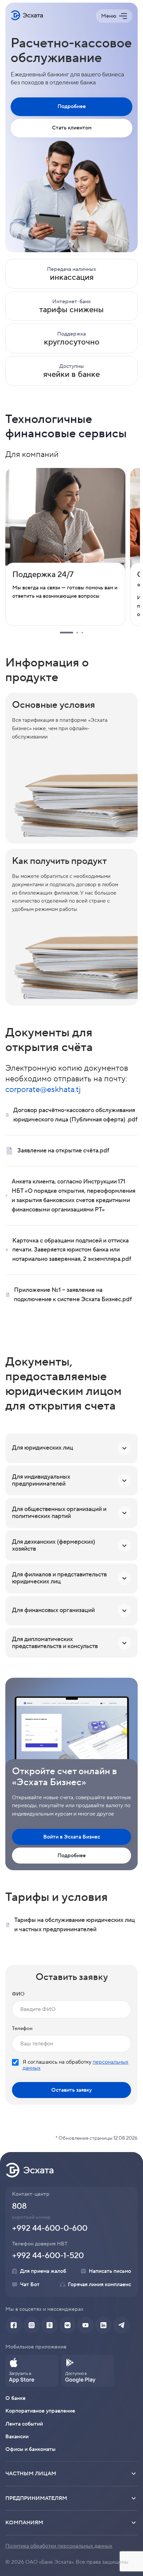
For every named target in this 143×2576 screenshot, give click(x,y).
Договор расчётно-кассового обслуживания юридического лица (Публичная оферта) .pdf (75, 1115)
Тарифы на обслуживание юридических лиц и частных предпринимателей (75, 1925)
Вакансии (17, 2437)
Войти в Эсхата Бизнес (72, 1837)
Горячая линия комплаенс (99, 2284)
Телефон (22, 2028)
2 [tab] (77, 633)
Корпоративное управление (40, 2411)
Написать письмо (110, 2271)
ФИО (18, 1994)
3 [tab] (82, 633)
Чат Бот (30, 2284)
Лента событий (24, 2424)
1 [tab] (67, 633)
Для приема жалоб (43, 2271)
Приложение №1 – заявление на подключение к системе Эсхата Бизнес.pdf (73, 1295)
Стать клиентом (72, 128)
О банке (15, 2398)
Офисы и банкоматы (30, 2449)
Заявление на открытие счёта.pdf (63, 1151)
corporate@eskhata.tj (43, 1090)
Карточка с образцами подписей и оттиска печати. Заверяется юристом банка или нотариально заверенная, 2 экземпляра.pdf (72, 1250)
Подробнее (72, 106)
